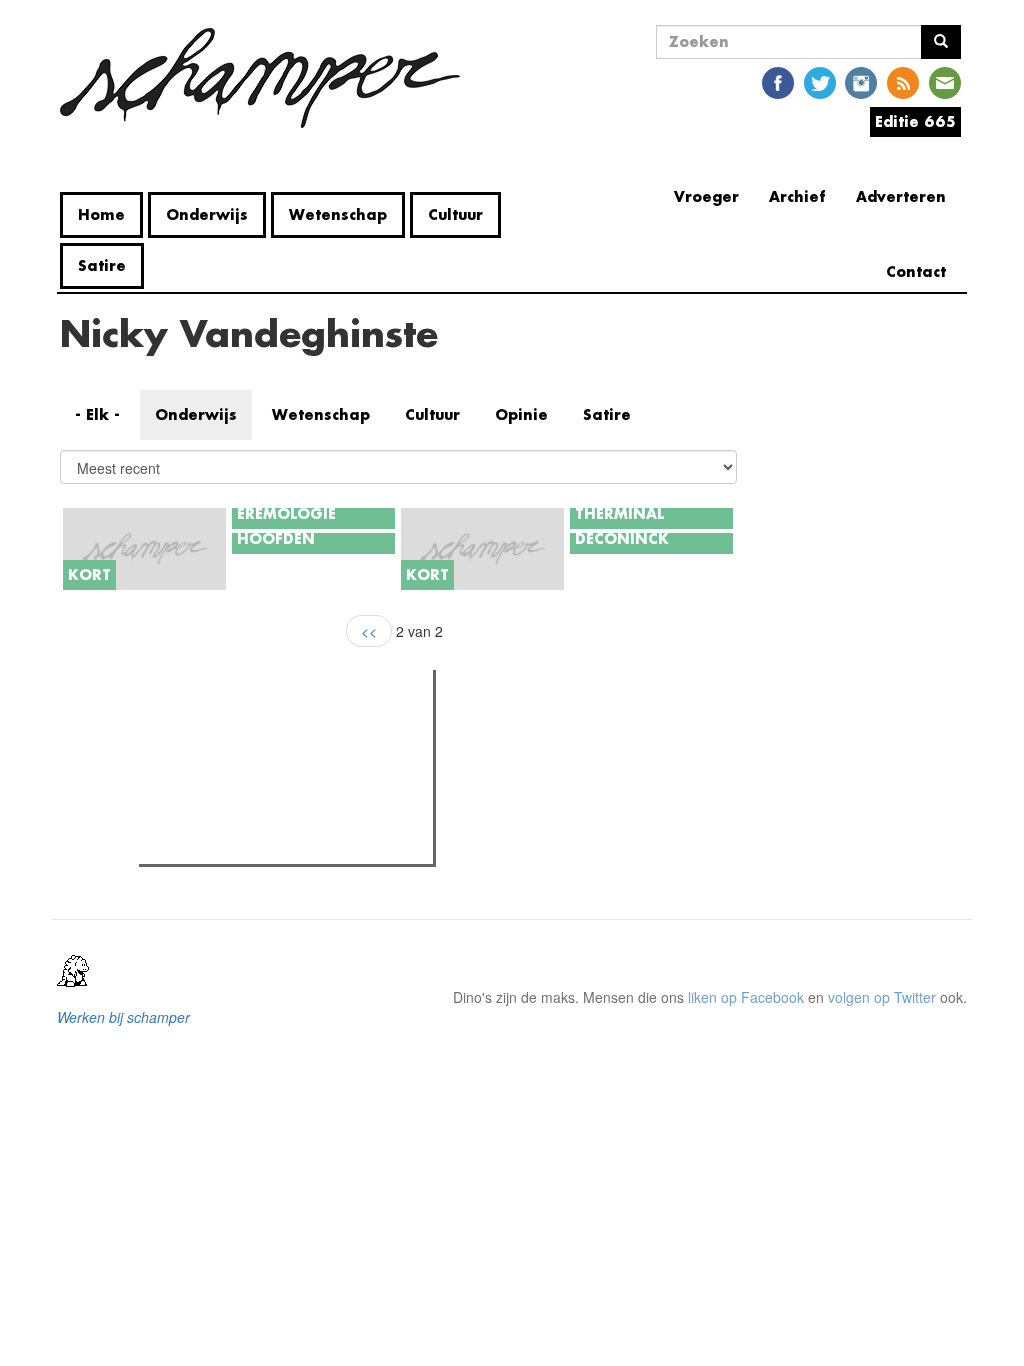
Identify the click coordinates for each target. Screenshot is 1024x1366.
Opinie (521, 414)
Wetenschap (338, 214)
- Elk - (97, 414)
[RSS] (903, 81)
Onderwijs (207, 214)
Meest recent (322, 730)
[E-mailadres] (945, 81)
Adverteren (901, 196)
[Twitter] (820, 81)
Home (101, 214)
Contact (916, 271)
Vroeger (706, 196)
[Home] (267, 78)
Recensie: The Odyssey (253, 843)
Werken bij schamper (123, 1017)
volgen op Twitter (882, 997)
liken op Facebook (746, 997)
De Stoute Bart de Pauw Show (273, 771)
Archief (797, 196)
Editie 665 (915, 121)
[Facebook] (778, 81)
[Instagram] (861, 81)
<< (369, 631)
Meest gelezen (204, 730)
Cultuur (455, 214)
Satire (102, 265)
